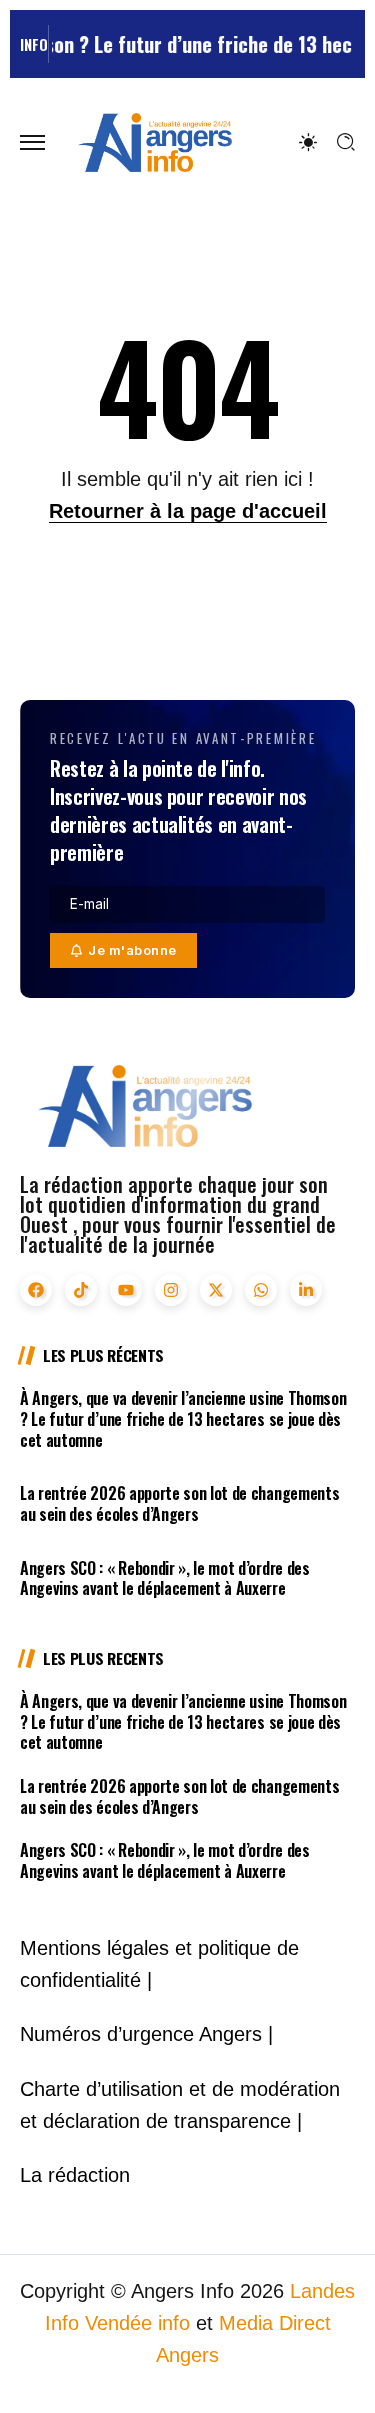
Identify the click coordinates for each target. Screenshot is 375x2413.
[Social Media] (36, 1290)
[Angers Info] (155, 141)
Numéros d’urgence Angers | (146, 2034)
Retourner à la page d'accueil (188, 511)
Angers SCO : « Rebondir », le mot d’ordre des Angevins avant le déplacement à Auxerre (165, 1578)
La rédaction (75, 2175)
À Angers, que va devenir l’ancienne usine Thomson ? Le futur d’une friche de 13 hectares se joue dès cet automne (183, 1419)
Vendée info (137, 2323)
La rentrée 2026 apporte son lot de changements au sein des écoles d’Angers (179, 1503)
